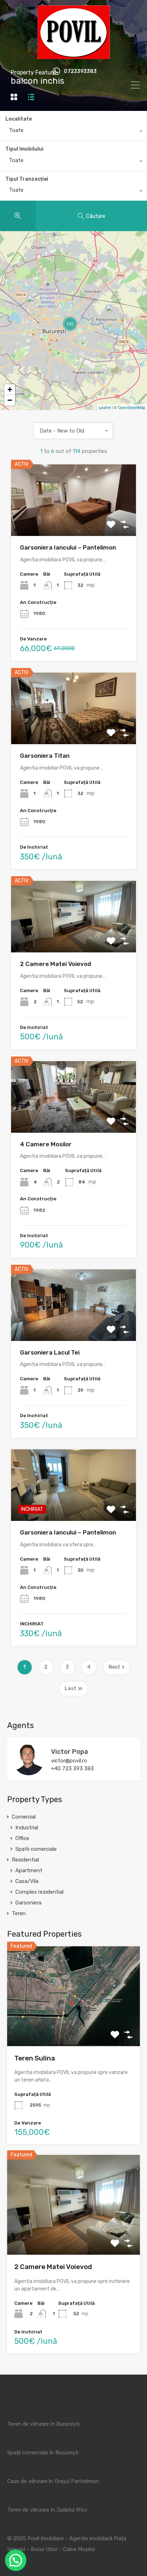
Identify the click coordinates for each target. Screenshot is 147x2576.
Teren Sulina (35, 2058)
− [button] (10, 400)
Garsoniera (28, 1903)
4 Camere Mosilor (46, 1144)
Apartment (29, 1870)
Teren (19, 1913)
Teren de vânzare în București (43, 2424)
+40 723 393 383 (72, 1768)
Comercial (24, 1817)
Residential (25, 1860)
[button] (16, 2560)
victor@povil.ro (69, 1761)
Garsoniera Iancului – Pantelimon (68, 547)
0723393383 (80, 72)
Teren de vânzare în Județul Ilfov (47, 2510)
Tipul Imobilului (24, 149)
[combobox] (73, 132)
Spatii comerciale (36, 1849)
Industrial (27, 1828)
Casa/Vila (27, 1881)
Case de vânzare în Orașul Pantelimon (53, 2481)
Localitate (19, 119)
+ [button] (10, 389)
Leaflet (105, 407)
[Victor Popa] (29, 1772)
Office (22, 1838)
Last (70, 1689)
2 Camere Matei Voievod (55, 964)
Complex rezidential (39, 1892)
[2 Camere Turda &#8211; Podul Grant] (34, 305)
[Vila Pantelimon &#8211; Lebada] (113, 315)
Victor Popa (70, 1752)
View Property (74, 2026)
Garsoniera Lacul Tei (50, 1352)
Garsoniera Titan (45, 756)
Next (114, 1667)
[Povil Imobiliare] (74, 56)
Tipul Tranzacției (27, 179)
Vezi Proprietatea (73, 522)
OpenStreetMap (131, 407)
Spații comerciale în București (43, 2453)
